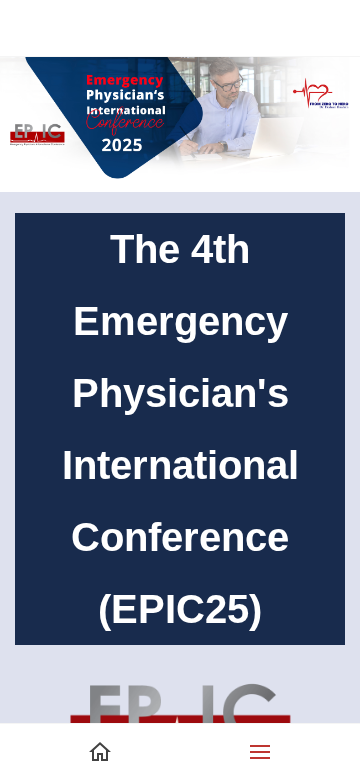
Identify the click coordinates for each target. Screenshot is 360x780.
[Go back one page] (28, 28)
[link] (180, 661)
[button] (260, 752)
